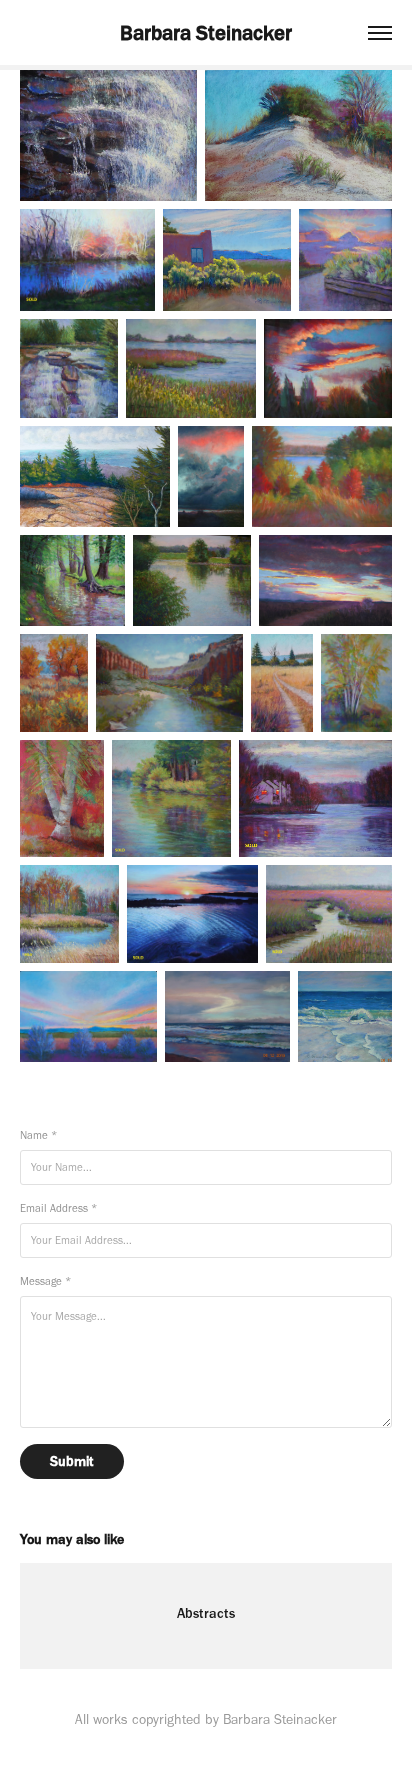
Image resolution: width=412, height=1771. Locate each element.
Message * (45, 1281)
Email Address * (58, 1208)
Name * (38, 1135)
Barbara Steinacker (206, 32)
